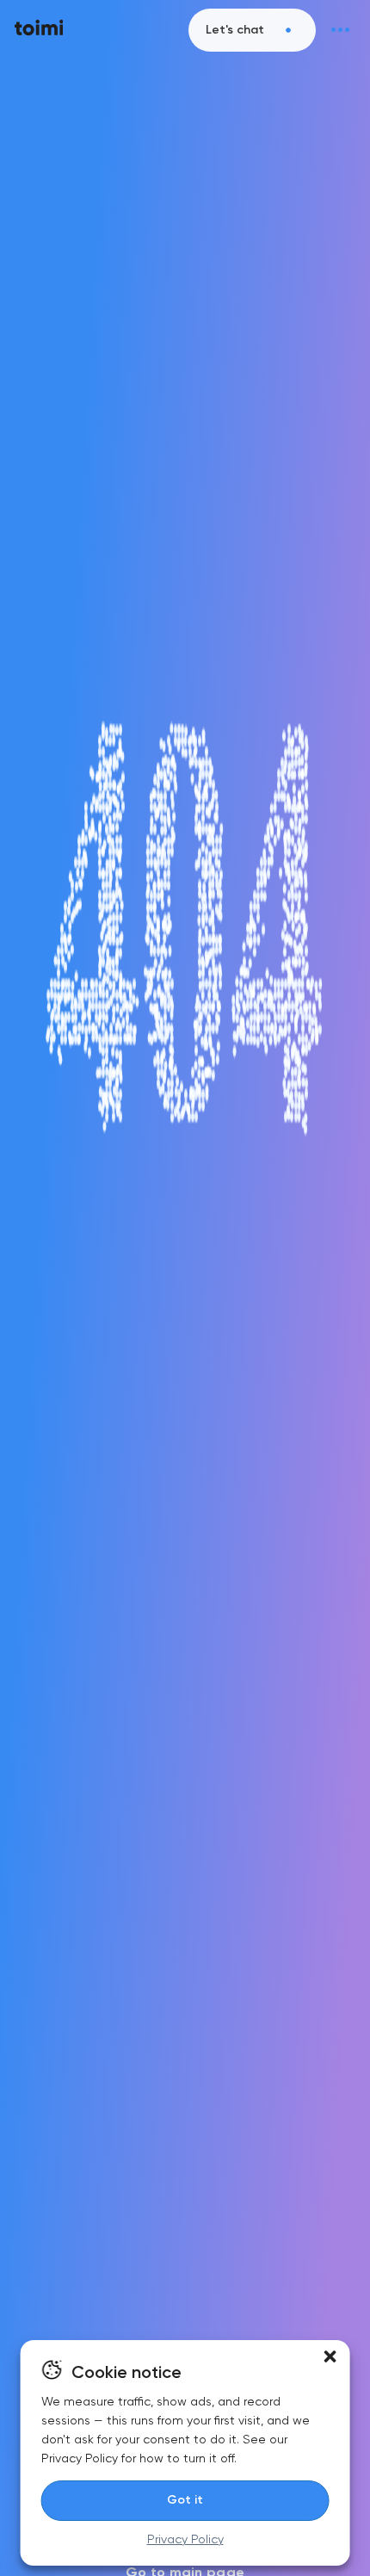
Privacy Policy (185, 2539)
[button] (330, 2356)
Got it (185, 2500)
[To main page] (40, 30)
